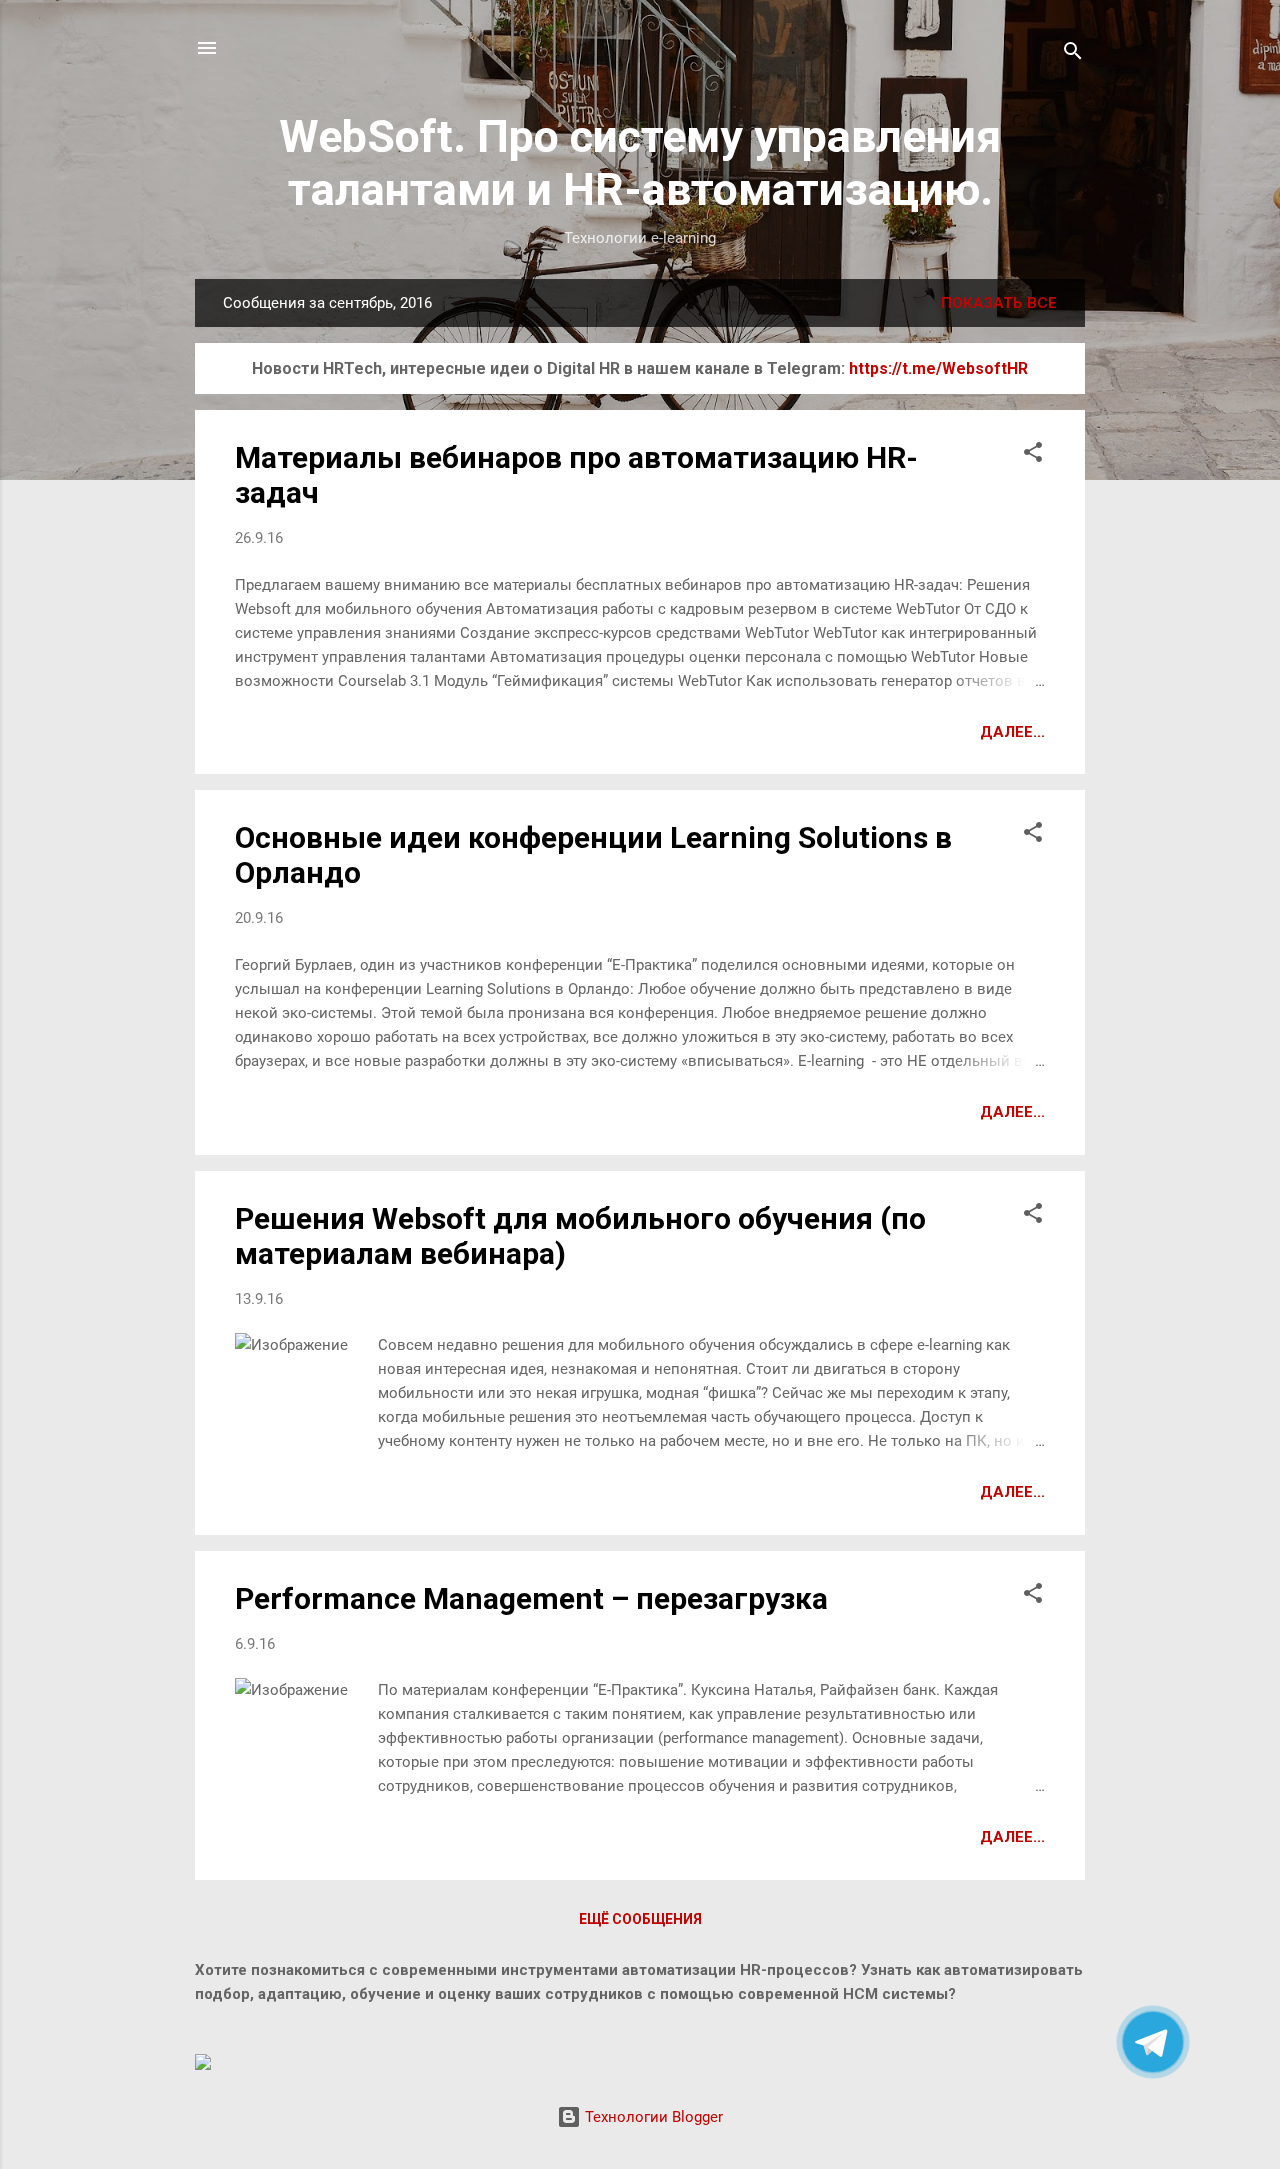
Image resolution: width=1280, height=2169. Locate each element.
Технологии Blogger (652, 2117)
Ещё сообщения (640, 1919)
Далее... (1012, 732)
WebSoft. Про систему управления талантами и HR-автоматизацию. (640, 163)
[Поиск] (1073, 54)
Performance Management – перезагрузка (531, 1598)
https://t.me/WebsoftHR (938, 368)
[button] (1033, 455)
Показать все (999, 303)
